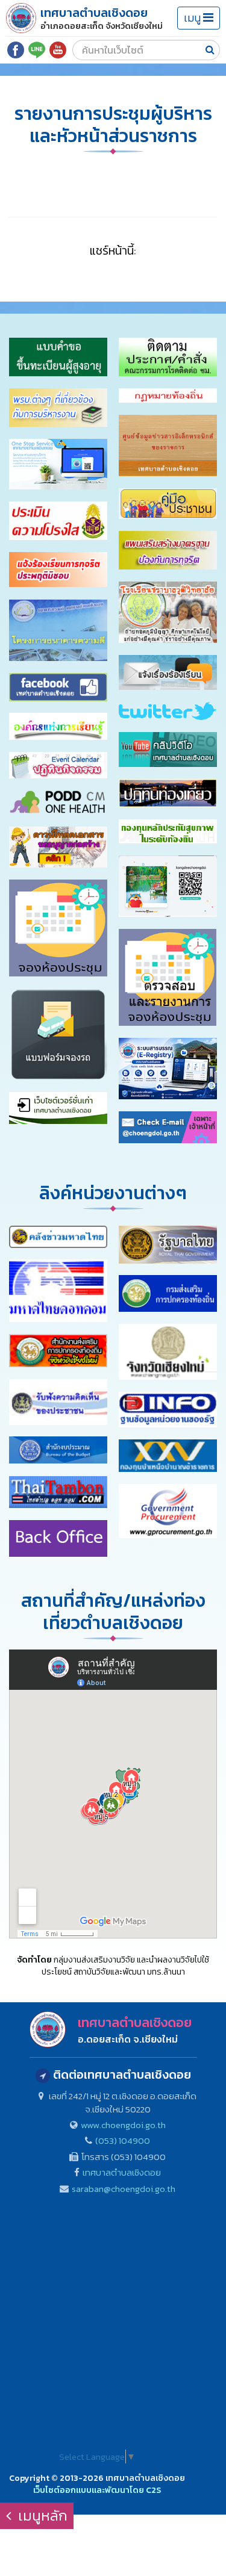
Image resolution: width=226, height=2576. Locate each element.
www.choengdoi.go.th (123, 2125)
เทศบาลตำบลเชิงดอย (122, 2172)
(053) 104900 (123, 2140)
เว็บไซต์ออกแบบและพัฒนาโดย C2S (97, 2490)
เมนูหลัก (41, 2515)
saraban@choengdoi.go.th (124, 2189)
